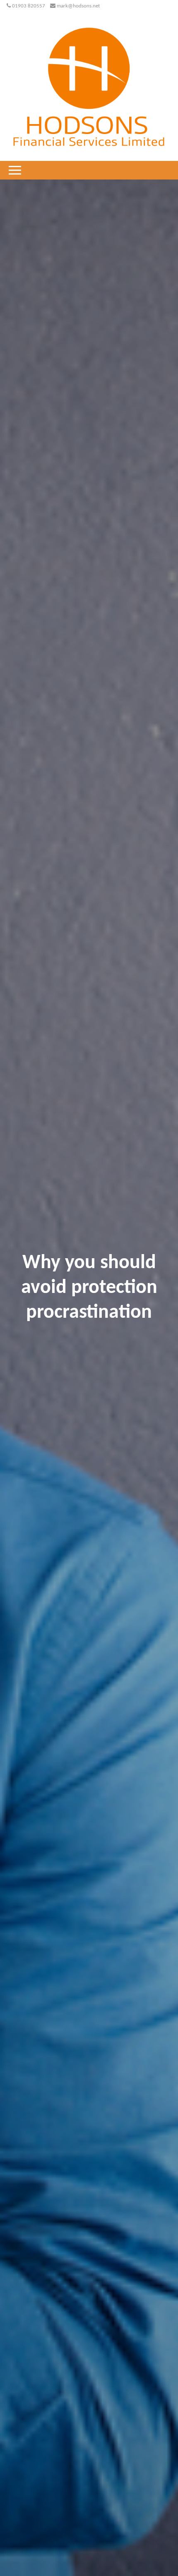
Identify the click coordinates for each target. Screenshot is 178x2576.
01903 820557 (29, 6)
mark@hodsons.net (78, 6)
